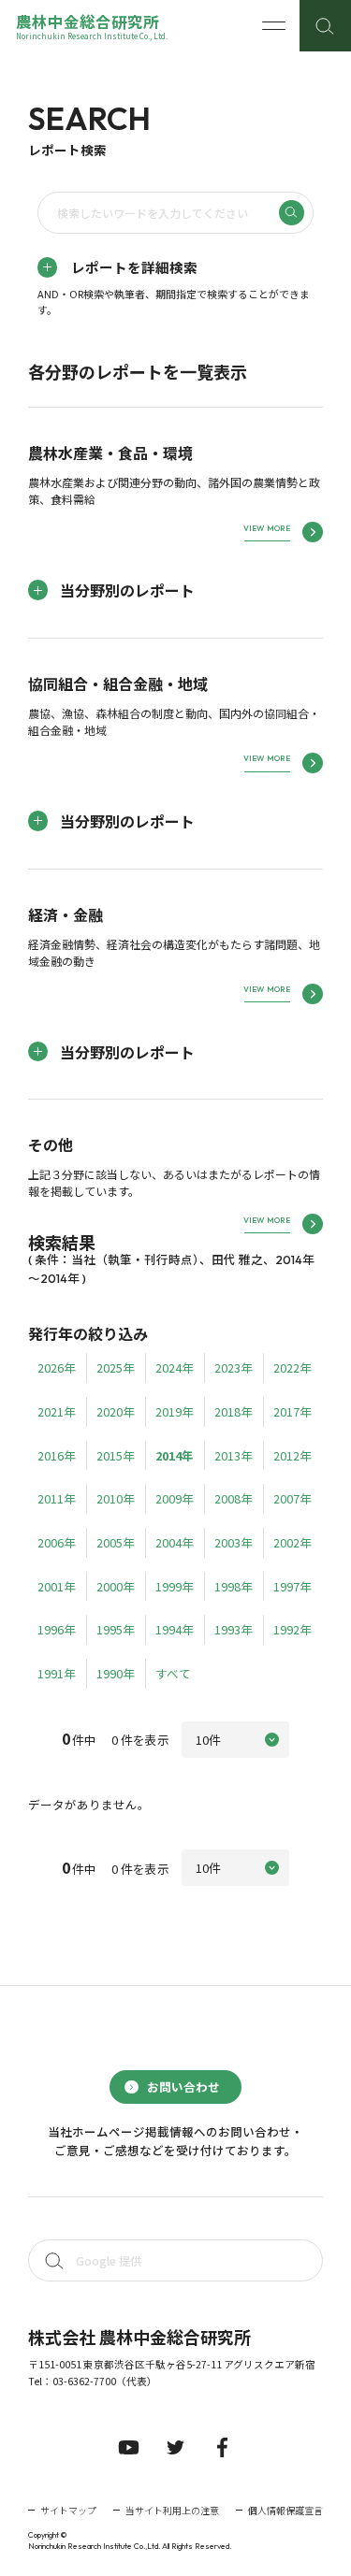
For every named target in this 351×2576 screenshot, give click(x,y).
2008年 (234, 1498)
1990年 (116, 1673)
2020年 (116, 1411)
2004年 (175, 1542)
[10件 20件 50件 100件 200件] (235, 1740)
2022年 (292, 1367)
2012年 (292, 1455)
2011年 (57, 1498)
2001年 (57, 1586)
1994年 (175, 1629)
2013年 (234, 1455)
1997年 (292, 1586)
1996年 (57, 1629)
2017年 (292, 1411)
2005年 (116, 1542)
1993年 (234, 1629)
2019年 (175, 1411)
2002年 (292, 1542)
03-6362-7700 (84, 2381)
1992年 (292, 1629)
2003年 (234, 1542)
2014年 (175, 1455)
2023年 (234, 1367)
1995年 (116, 1629)
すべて (173, 1673)
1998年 (234, 1586)
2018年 (234, 1411)
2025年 (116, 1367)
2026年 (57, 1367)
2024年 (175, 1367)
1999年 (175, 1586)
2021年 (57, 1411)
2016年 (57, 1455)
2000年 (116, 1586)
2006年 (57, 1542)
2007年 (292, 1498)
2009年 (175, 1498)
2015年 (116, 1455)
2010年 (116, 1498)
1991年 (57, 1673)
